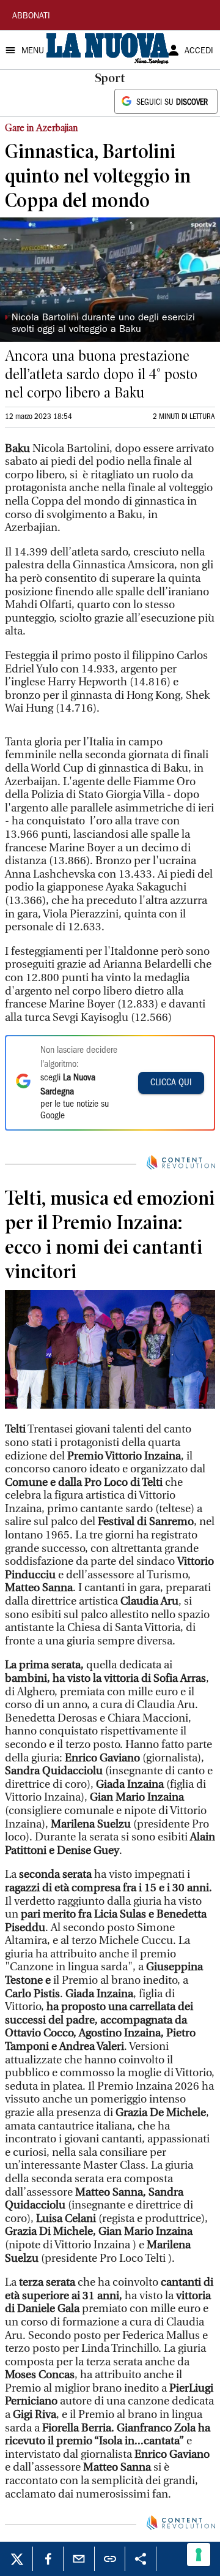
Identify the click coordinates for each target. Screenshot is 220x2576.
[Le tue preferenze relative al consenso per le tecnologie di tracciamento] (199, 2555)
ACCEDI (199, 51)
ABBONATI (31, 17)
